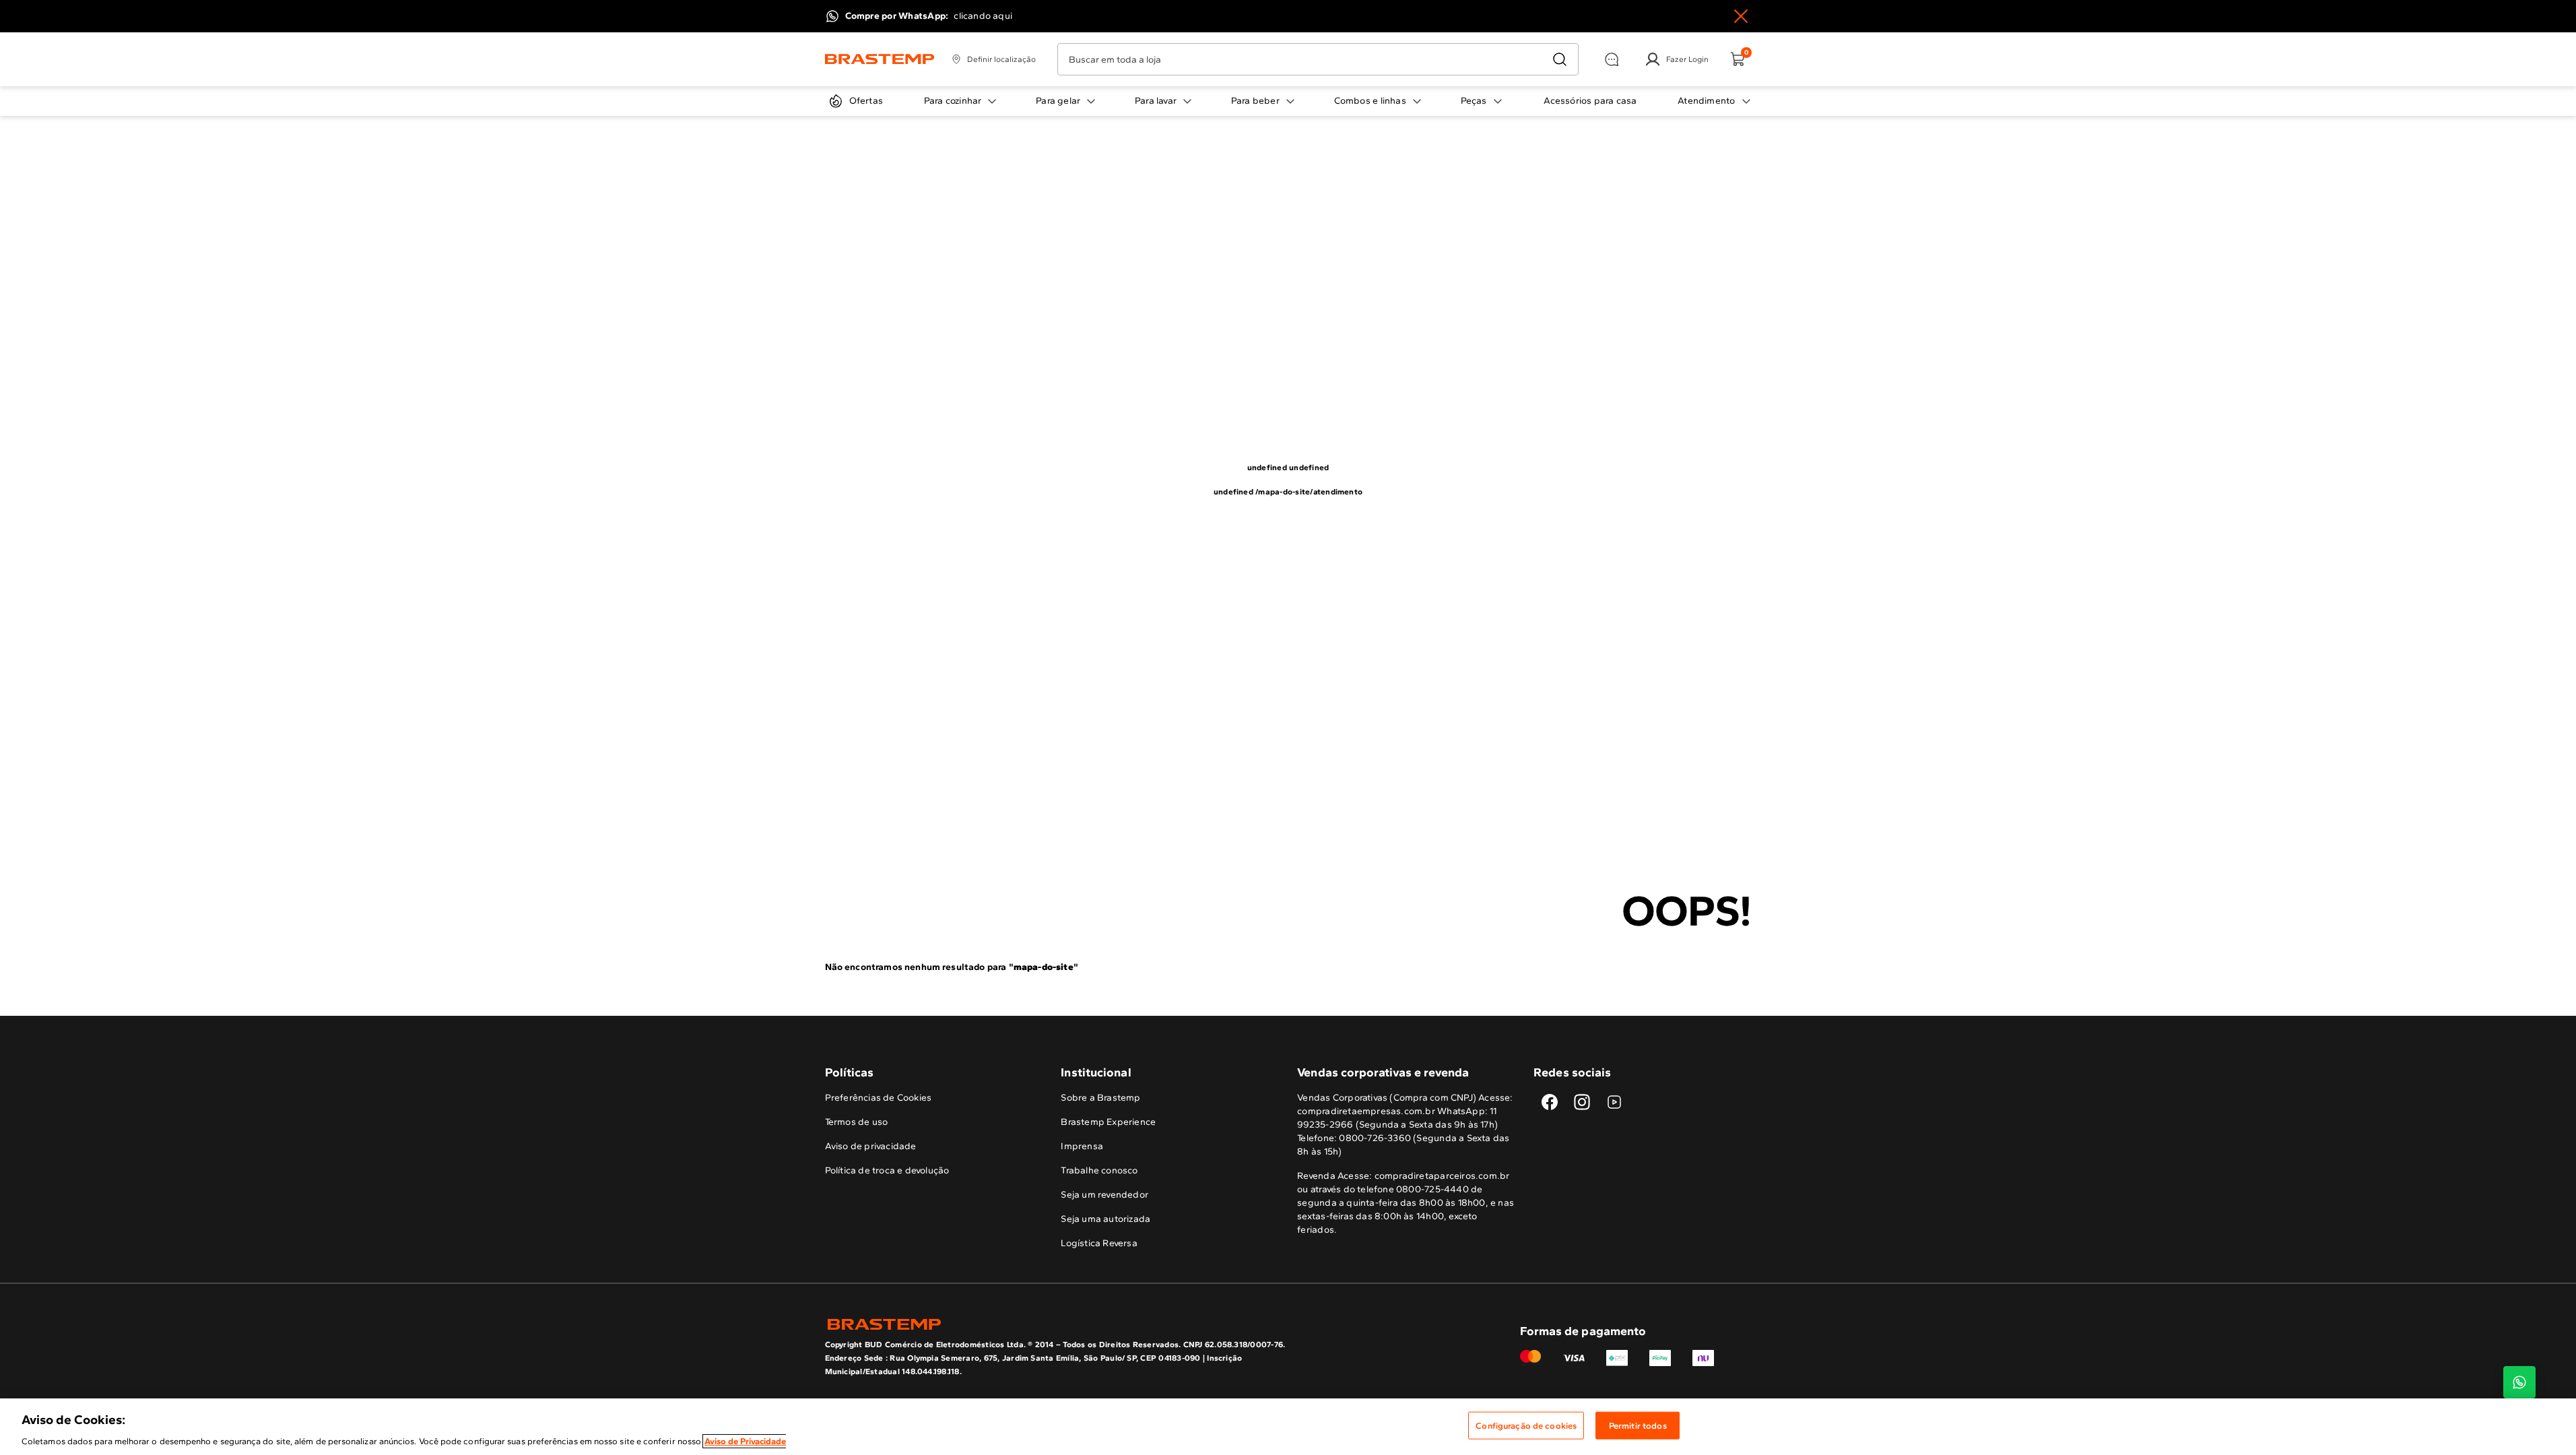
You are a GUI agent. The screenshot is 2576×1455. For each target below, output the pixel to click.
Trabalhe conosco (1099, 1170)
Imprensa (1082, 1146)
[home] (1057, 1324)
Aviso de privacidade (871, 1146)
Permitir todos (1638, 1425)
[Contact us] (2519, 1382)
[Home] (880, 59)
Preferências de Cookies (879, 1098)
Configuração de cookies (1526, 1425)
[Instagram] (1582, 1102)
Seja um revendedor (1104, 1195)
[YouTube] (1614, 1102)
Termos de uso (857, 1122)
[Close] (1741, 16)
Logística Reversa (1099, 1243)
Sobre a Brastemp (1100, 1098)
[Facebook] (1550, 1102)
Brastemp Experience (1108, 1122)
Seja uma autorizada (1105, 1219)
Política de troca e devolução (887, 1170)
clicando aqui (983, 16)
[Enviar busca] (1560, 59)
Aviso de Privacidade (745, 1441)
